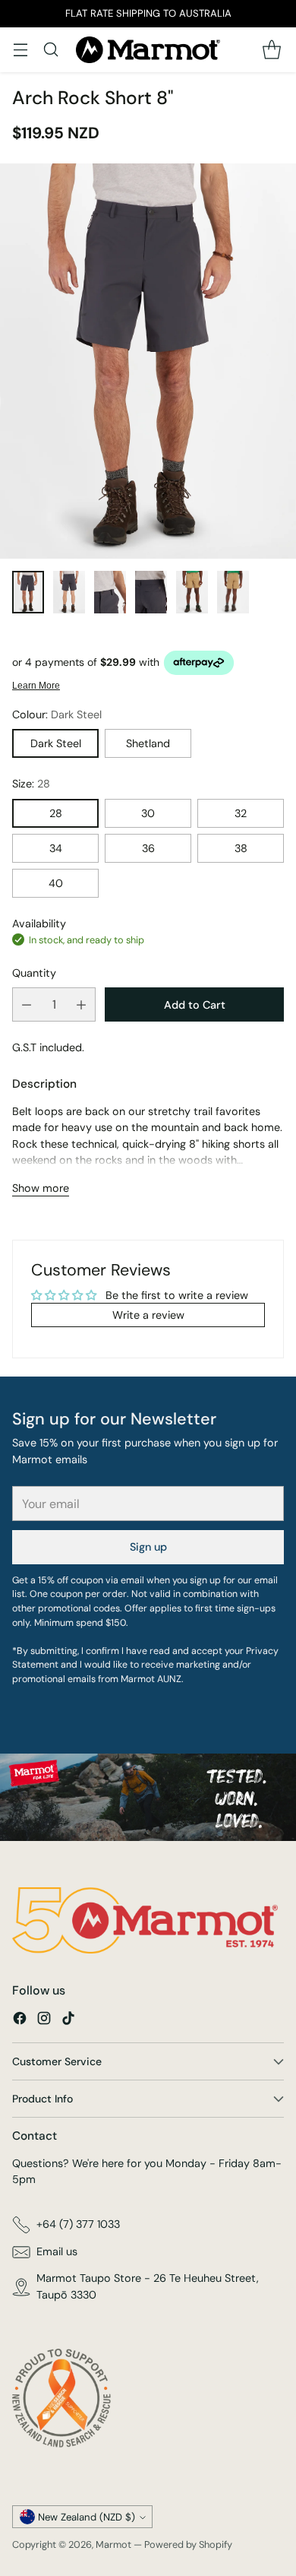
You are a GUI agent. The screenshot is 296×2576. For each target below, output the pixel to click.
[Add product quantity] (81, 1004)
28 (56, 813)
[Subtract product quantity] (27, 1004)
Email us (57, 2251)
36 (148, 848)
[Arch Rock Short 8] (148, 361)
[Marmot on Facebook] (20, 2021)
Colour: (57, 714)
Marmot (113, 2544)
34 (56, 848)
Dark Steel (56, 743)
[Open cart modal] (271, 50)
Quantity (34, 973)
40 (56, 883)
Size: (31, 784)
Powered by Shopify (188, 2544)
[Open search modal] (50, 50)
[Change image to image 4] (151, 592)
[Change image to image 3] (110, 592)
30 (148, 813)
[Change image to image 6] (233, 592)
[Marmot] (148, 50)
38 (241, 848)
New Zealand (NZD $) (87, 2517)
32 (241, 813)
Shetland (148, 743)
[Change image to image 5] (192, 592)
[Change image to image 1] (28, 592)
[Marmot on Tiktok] (68, 2021)
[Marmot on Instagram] (44, 2021)
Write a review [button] (148, 1315)
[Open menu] (20, 50)
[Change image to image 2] (69, 592)
